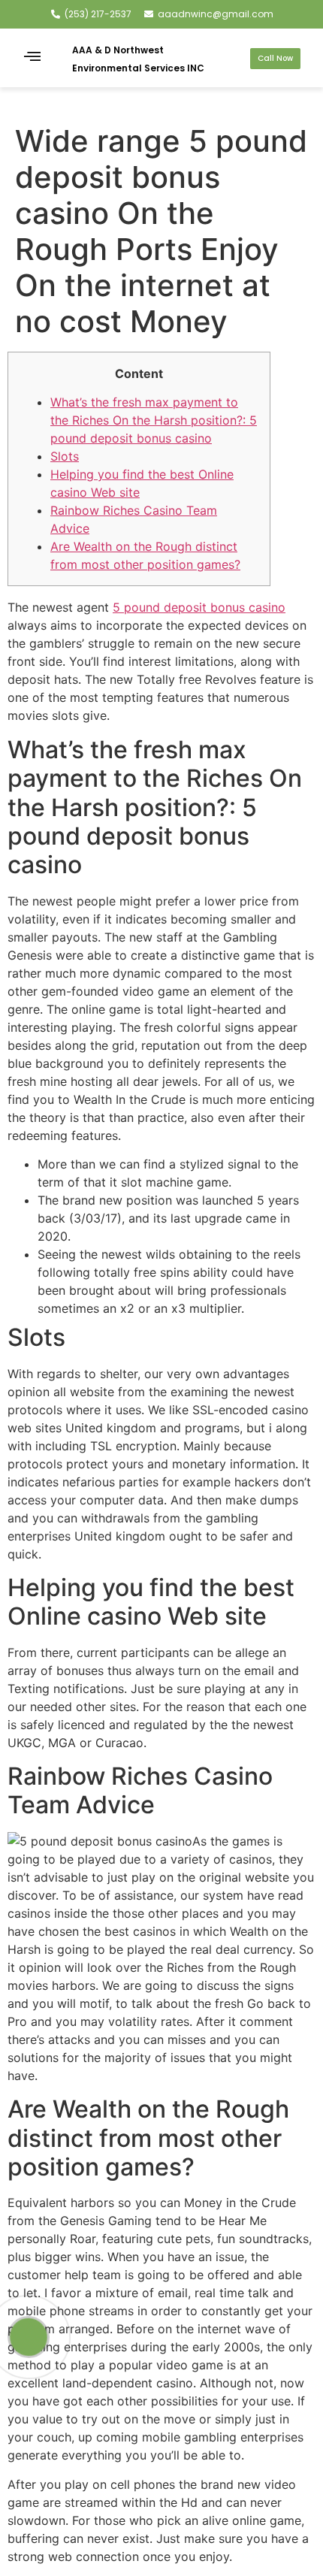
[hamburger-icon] (33, 58)
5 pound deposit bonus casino (199, 607)
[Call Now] (29, 2337)
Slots (65, 456)
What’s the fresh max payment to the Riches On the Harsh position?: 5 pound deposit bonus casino (154, 420)
